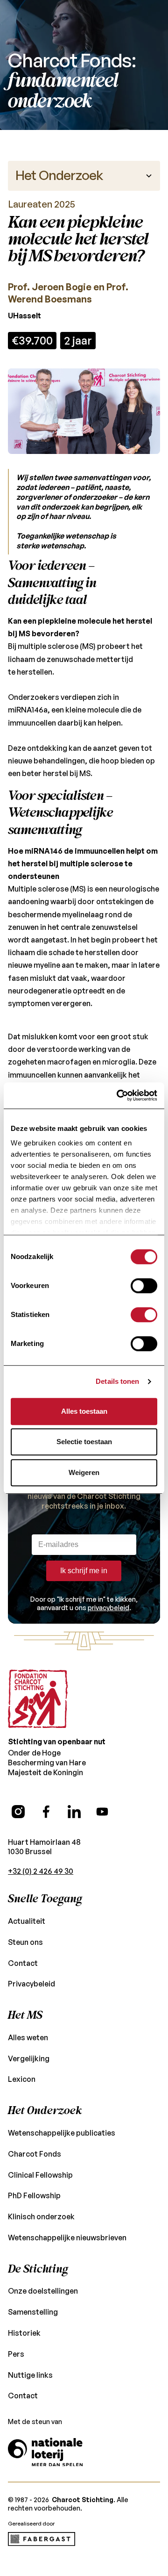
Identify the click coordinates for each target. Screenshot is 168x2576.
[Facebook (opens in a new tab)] (46, 1812)
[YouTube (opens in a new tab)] (102, 1812)
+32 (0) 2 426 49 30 (41, 1871)
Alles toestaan (84, 1411)
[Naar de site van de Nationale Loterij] (45, 2452)
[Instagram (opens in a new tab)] (18, 1812)
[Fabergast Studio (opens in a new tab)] (42, 2539)
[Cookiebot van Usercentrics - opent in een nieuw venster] (119, 1095)
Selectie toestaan (84, 1442)
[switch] (144, 1286)
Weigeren (84, 1472)
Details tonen (117, 1381)
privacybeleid (108, 1608)
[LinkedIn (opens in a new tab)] (74, 1812)
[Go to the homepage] (38, 1699)
